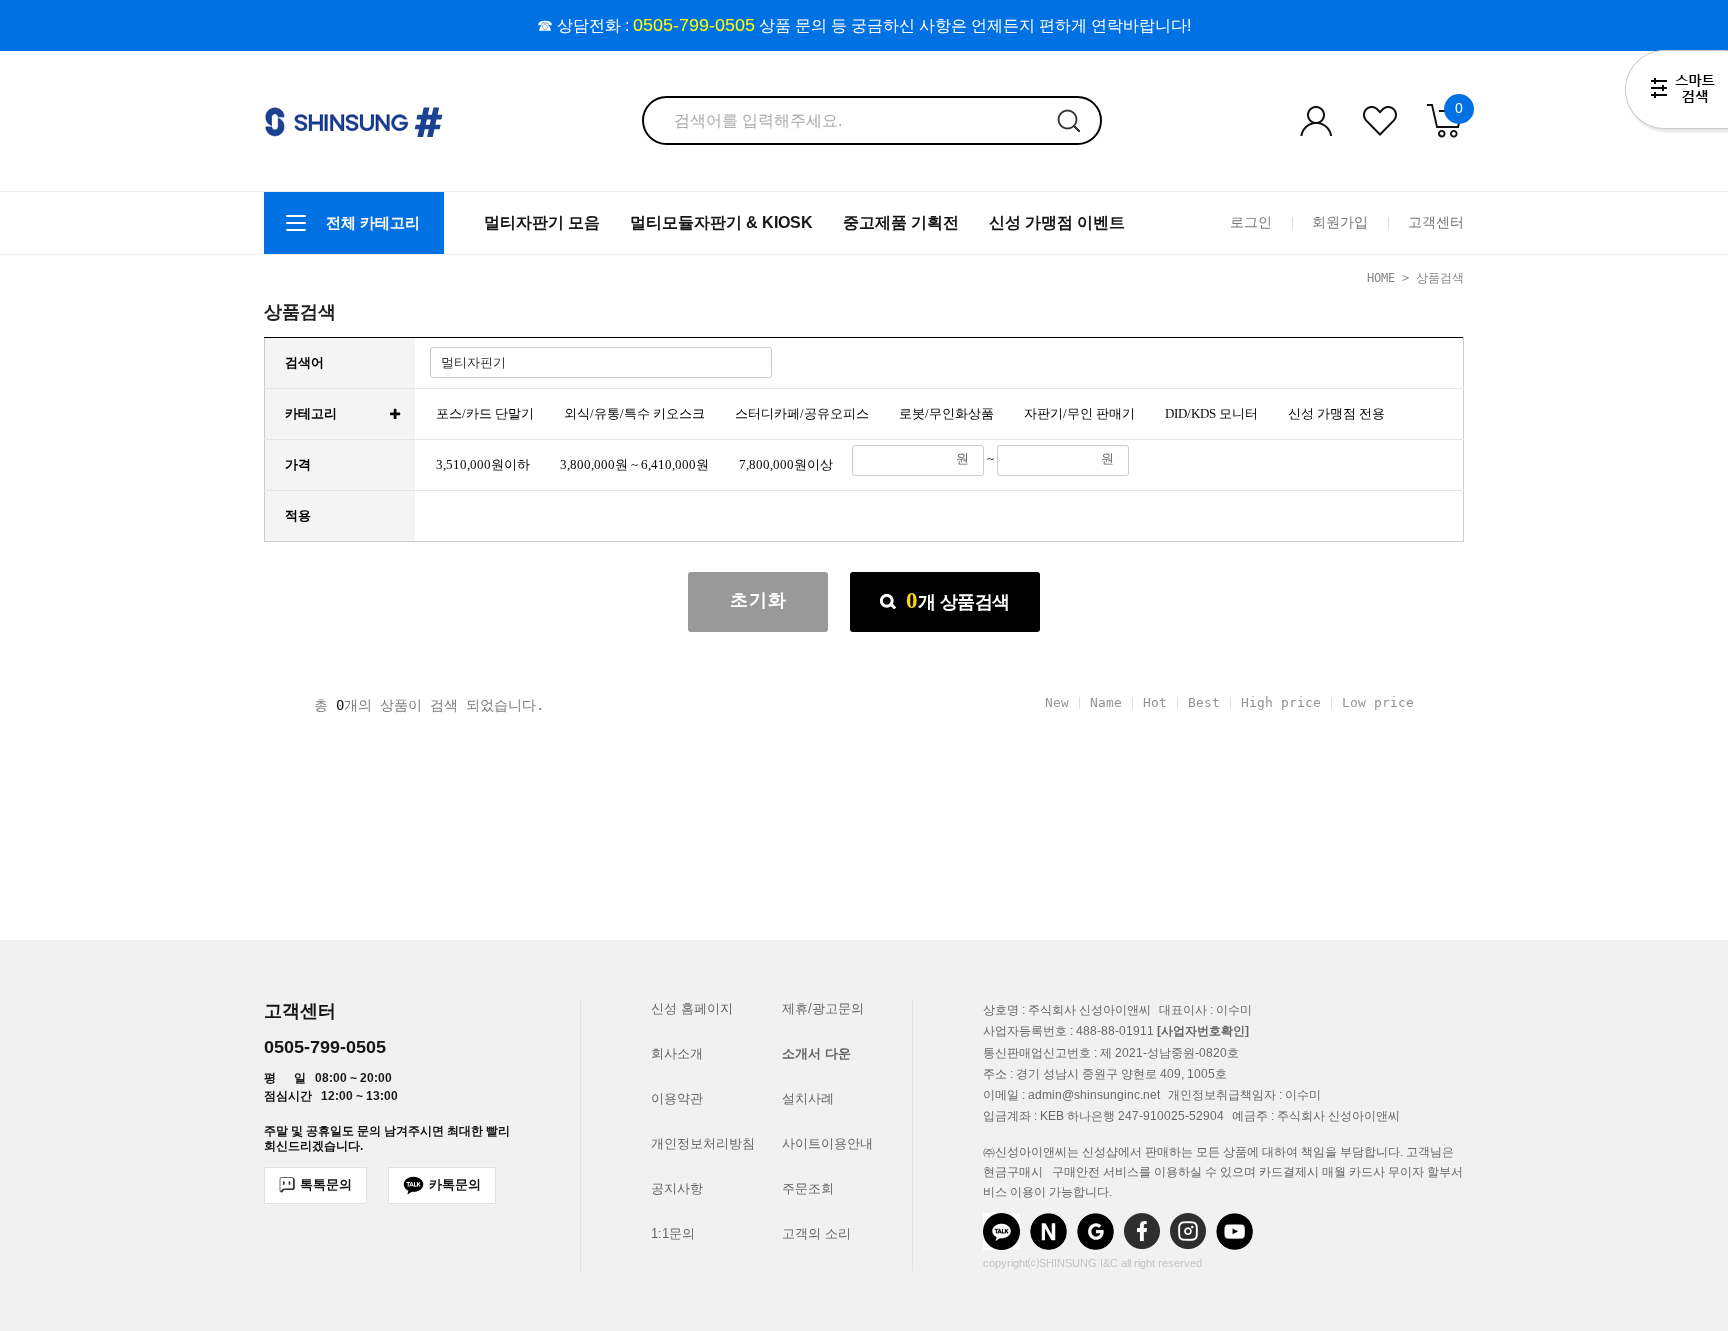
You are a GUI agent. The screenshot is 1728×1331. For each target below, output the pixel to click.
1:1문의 (673, 1233)
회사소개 (677, 1053)
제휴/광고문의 (823, 1008)
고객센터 (1436, 222)
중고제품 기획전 (901, 222)
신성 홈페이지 (692, 1008)
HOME (1381, 278)
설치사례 (808, 1098)
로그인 (1251, 222)
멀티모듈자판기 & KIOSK (721, 222)
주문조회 (808, 1188)
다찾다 (1676, 93)
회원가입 (1340, 222)
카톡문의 (455, 1184)
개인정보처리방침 (703, 1143)
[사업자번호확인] (1203, 1032)
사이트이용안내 (827, 1143)
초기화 (758, 600)
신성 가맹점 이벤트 (1057, 222)
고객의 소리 (816, 1233)
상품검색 (958, 600)
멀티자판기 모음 (542, 222)
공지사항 (677, 1188)
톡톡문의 (326, 1184)
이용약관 (677, 1098)
